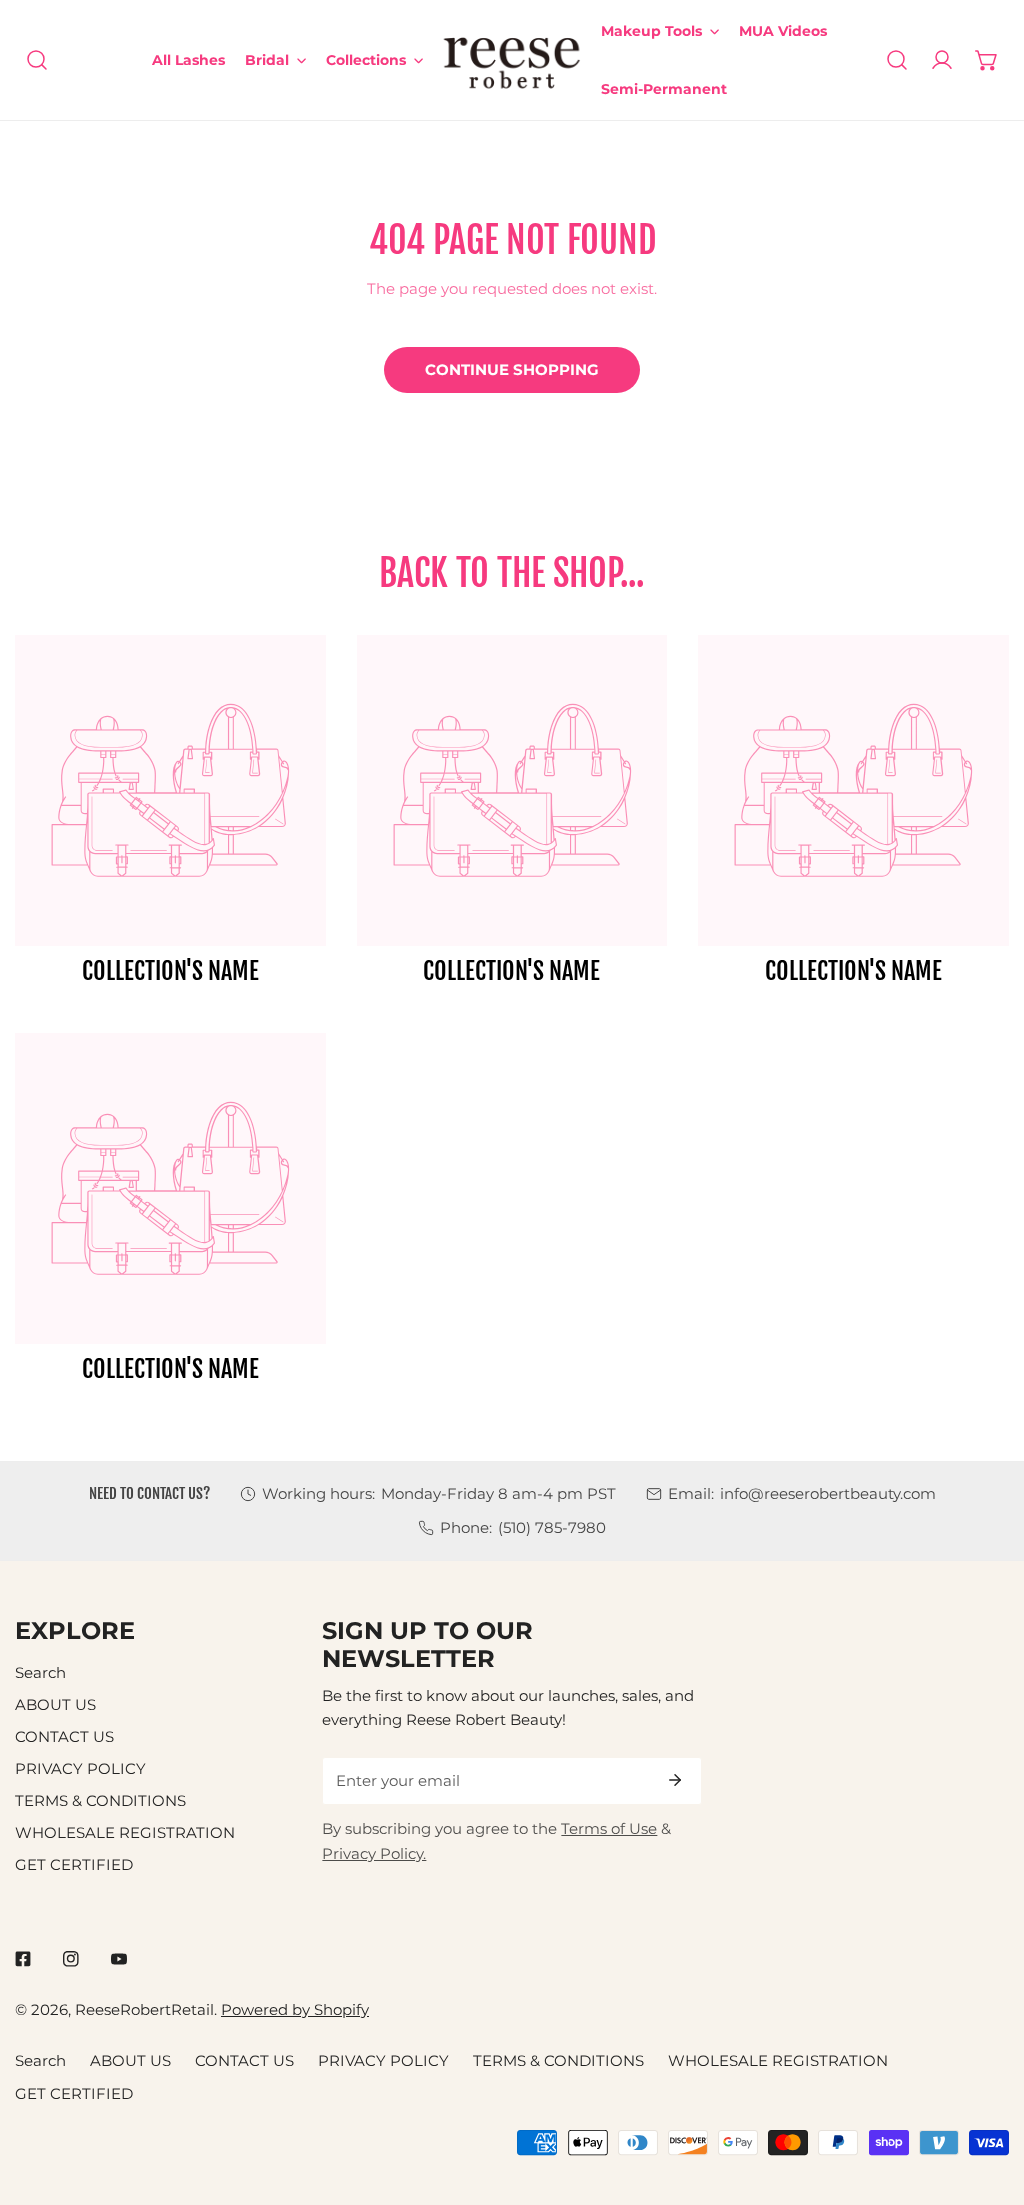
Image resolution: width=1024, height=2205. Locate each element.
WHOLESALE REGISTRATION (125, 1832)
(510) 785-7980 (552, 1527)
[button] (986, 60)
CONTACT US (64, 1736)
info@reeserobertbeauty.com (828, 1493)
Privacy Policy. (374, 1853)
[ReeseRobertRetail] (512, 60)
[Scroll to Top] (987, 2098)
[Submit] (675, 1780)
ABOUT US (55, 1704)
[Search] (37, 60)
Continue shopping (512, 369)
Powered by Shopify (295, 2009)
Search (40, 1672)
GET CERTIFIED (74, 1864)
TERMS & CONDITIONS (100, 1800)
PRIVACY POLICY (80, 1768)
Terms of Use (609, 1828)
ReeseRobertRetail (144, 2009)
